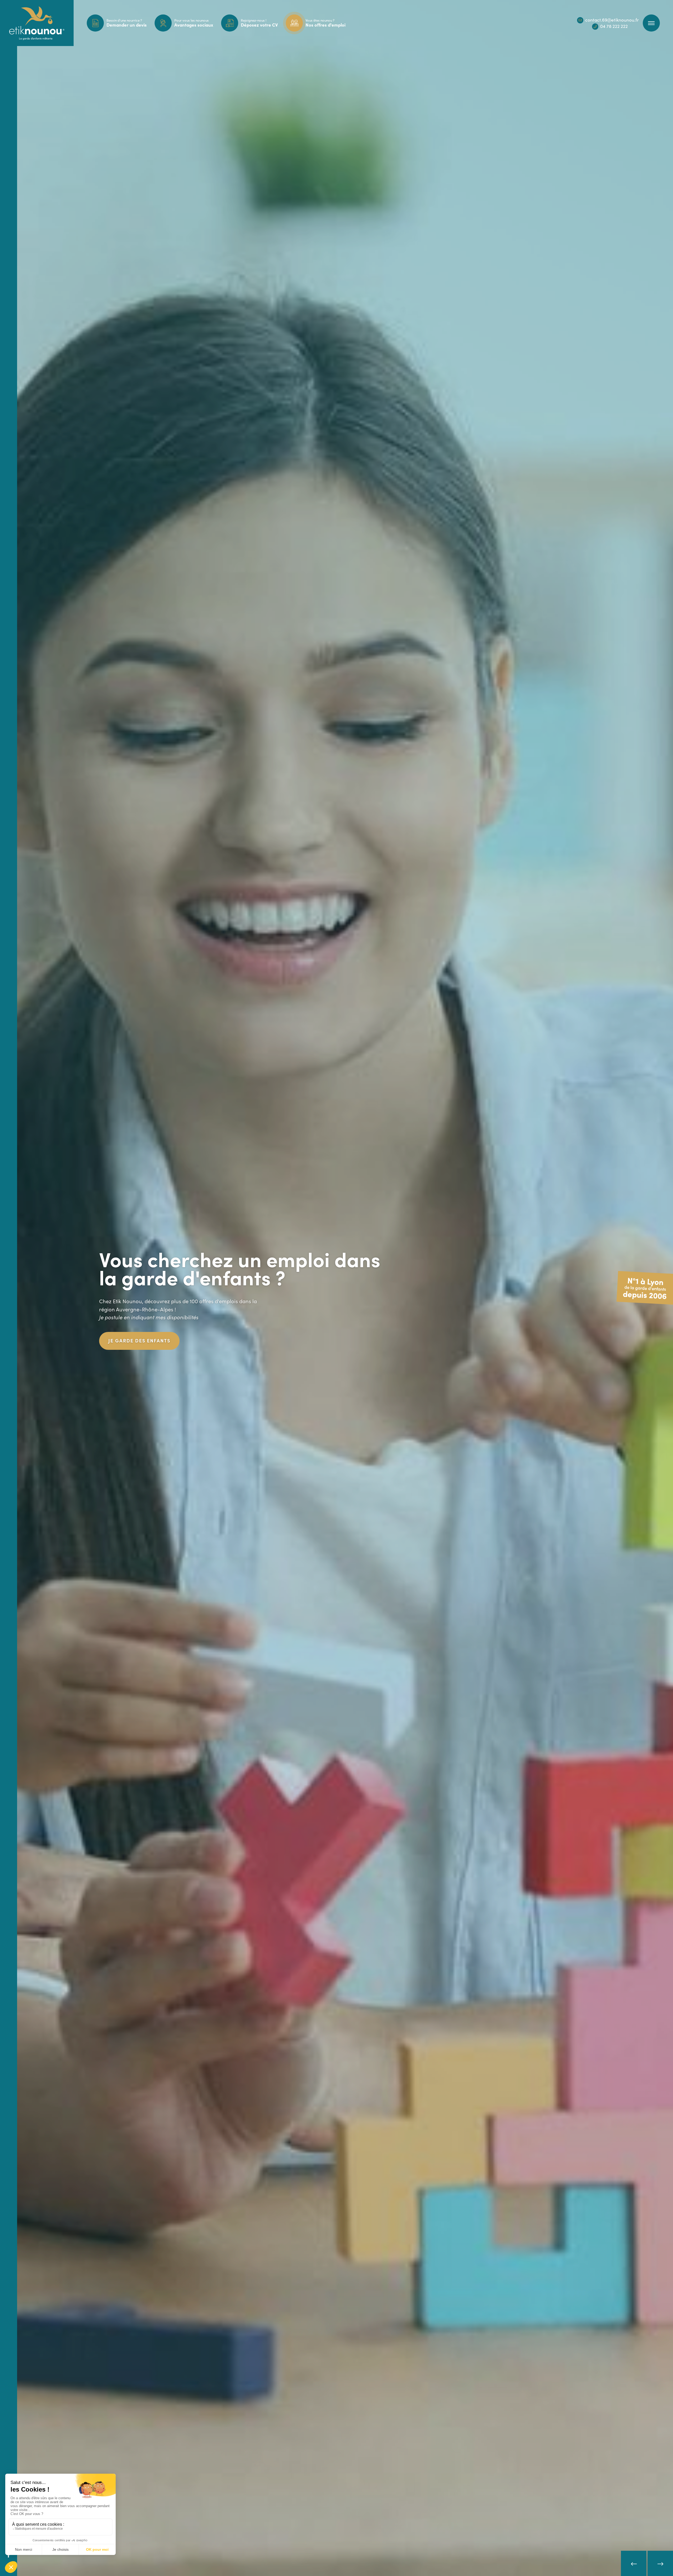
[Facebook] (9, 2555)
